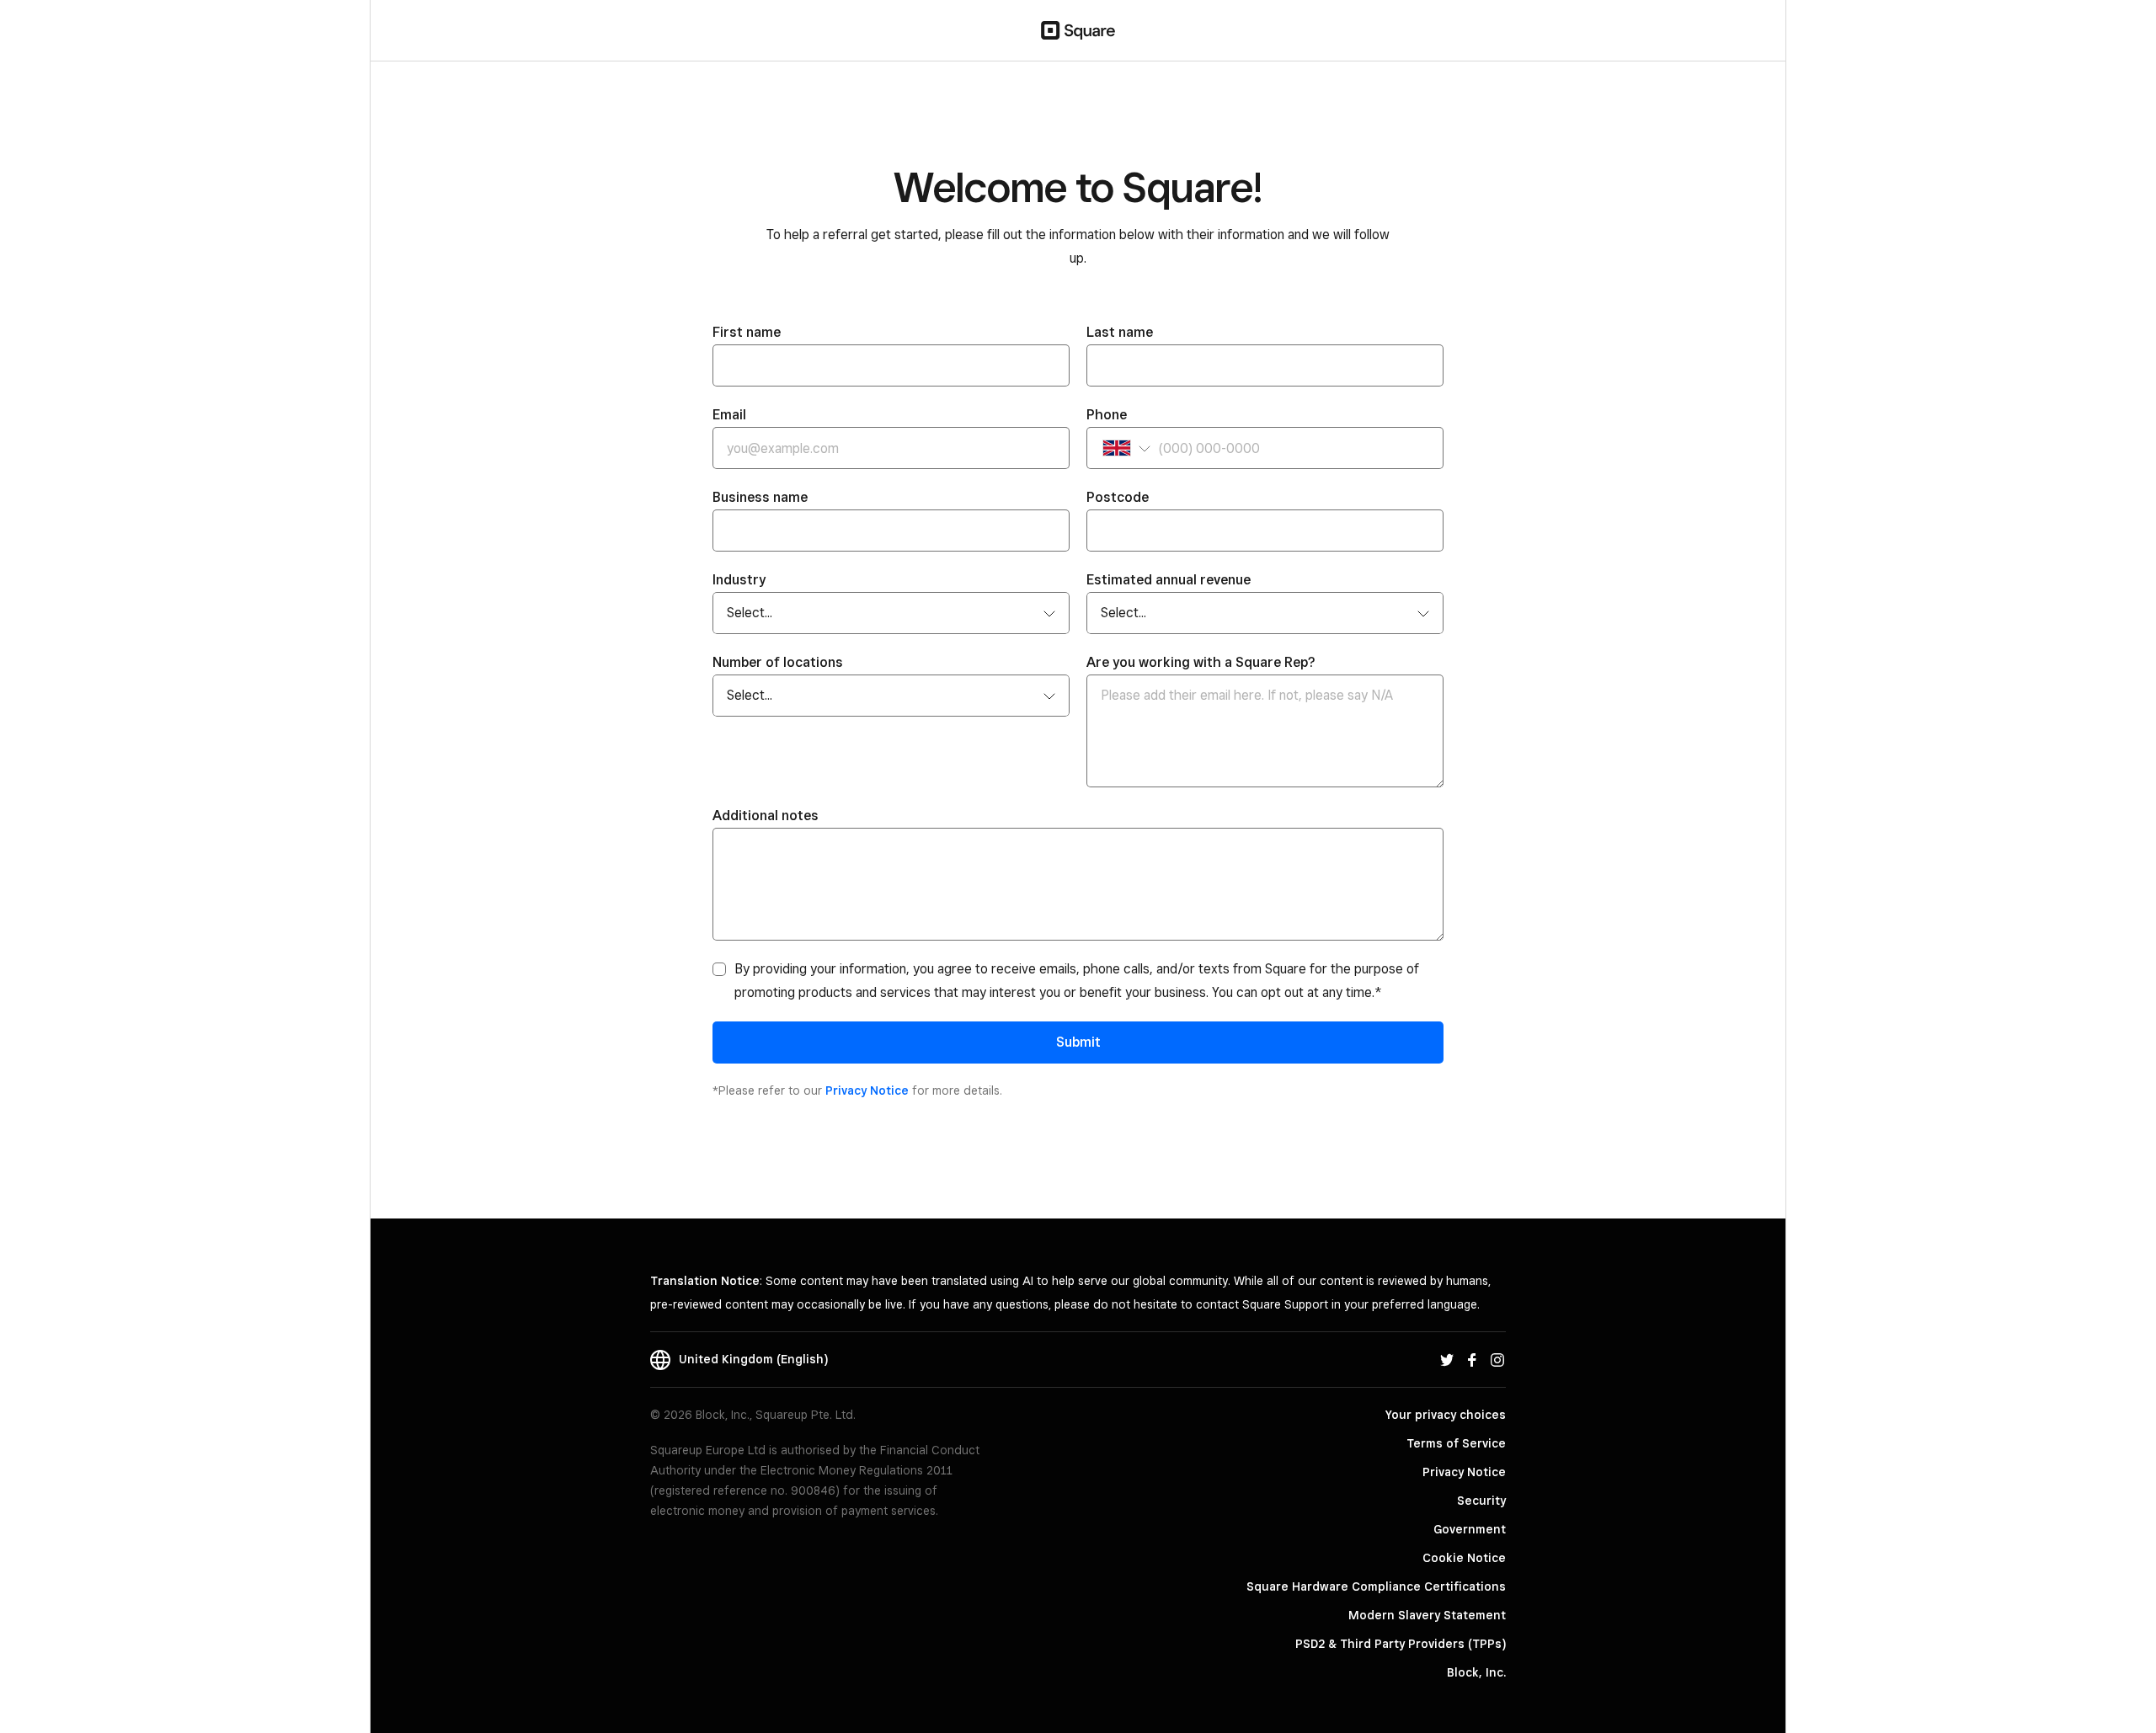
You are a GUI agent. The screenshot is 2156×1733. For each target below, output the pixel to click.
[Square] (1078, 30)
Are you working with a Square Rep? (1201, 662)
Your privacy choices (1446, 1415)
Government (1470, 1529)
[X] (1447, 1359)
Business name (760, 497)
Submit (1078, 1042)
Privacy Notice (867, 1090)
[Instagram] (1497, 1359)
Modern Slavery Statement (1427, 1615)
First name (747, 332)
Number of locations (778, 662)
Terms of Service (1456, 1443)
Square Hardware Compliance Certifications (1376, 1586)
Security (1481, 1501)
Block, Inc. (1476, 1672)
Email (729, 415)
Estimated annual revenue (1169, 580)
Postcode (1118, 497)
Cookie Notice (1464, 1558)
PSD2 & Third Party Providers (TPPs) (1401, 1644)
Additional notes (766, 816)
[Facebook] (1472, 1359)
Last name (1120, 332)
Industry (739, 580)
